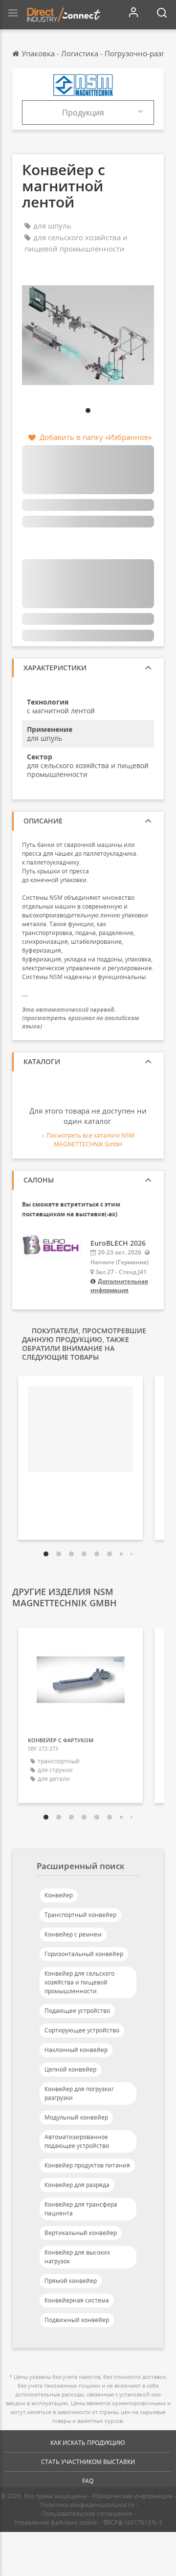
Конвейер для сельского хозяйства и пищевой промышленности (79, 1982)
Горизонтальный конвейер (84, 1954)
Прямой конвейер (71, 2281)
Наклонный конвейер (76, 2050)
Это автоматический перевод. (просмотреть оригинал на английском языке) (81, 1018)
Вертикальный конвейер (81, 2233)
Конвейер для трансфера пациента (81, 2209)
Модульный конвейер (76, 2117)
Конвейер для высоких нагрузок (77, 2257)
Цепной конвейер (70, 2069)
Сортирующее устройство (82, 2030)
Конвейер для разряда (77, 2185)
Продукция (83, 113)
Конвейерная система (77, 2300)
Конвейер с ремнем (73, 1934)
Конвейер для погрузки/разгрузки (79, 2093)
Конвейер (59, 1895)
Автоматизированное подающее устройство (77, 2141)
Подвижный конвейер (77, 2320)
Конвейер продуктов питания (87, 2165)
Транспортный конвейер (80, 1915)
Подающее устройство (77, 2011)
